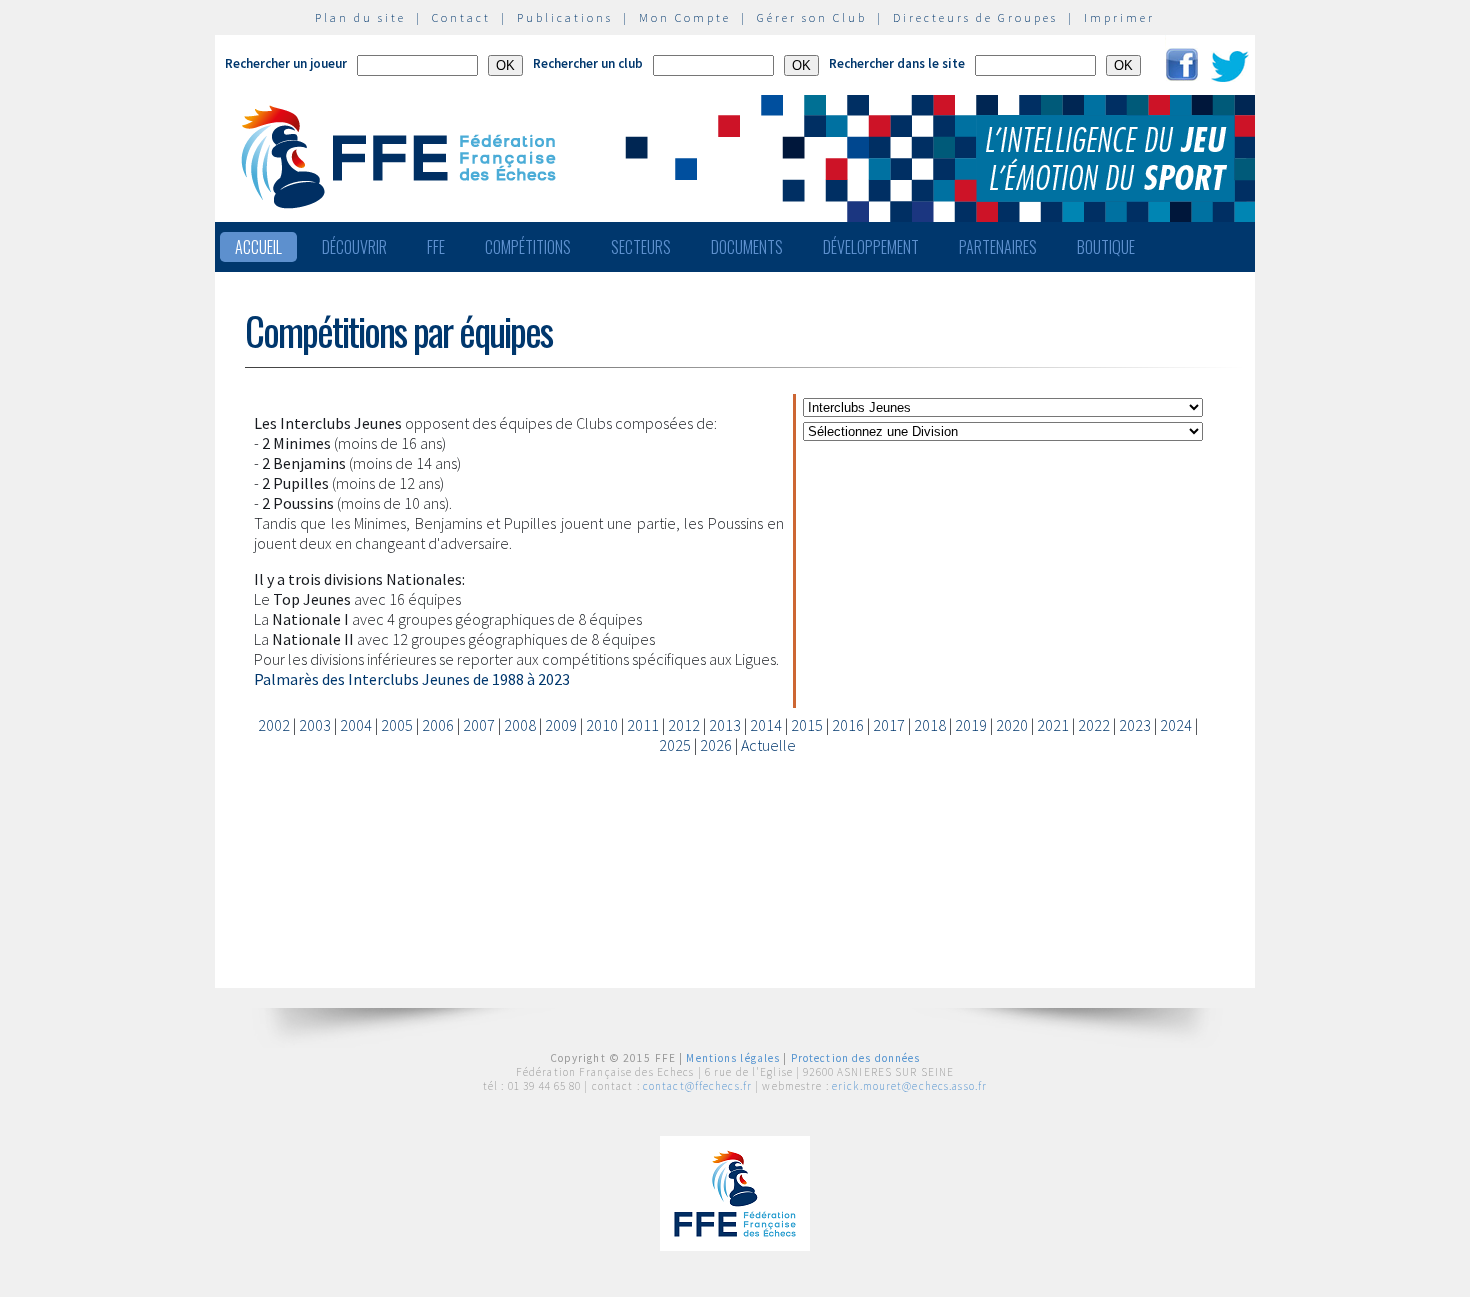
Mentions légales (733, 1058)
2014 (766, 725)
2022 (1094, 725)
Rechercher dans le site (897, 63)
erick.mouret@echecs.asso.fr (909, 1086)
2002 (274, 725)
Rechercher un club (588, 63)
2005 (397, 725)
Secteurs (641, 247)
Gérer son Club (812, 17)
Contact (461, 17)
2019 (971, 725)
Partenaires (998, 247)
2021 (1053, 725)
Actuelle (768, 745)
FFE (436, 247)
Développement (871, 247)
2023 (1135, 725)
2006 (438, 725)
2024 (1176, 725)
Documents (747, 247)
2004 (356, 725)
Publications (565, 17)
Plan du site (360, 17)
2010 (602, 725)
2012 (684, 725)
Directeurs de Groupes (975, 17)
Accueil (258, 247)
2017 (889, 725)
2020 (1012, 725)
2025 (675, 745)
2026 (716, 745)
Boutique (1106, 247)
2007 (479, 725)
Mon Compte (685, 17)
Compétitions (528, 247)
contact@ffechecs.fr (697, 1086)
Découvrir (354, 247)
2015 (807, 725)
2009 (561, 725)
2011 (643, 725)
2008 (520, 725)
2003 (315, 725)
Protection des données (856, 1058)
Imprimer (1119, 17)
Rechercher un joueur (286, 63)
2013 (725, 725)
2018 (930, 725)
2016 (848, 725)
